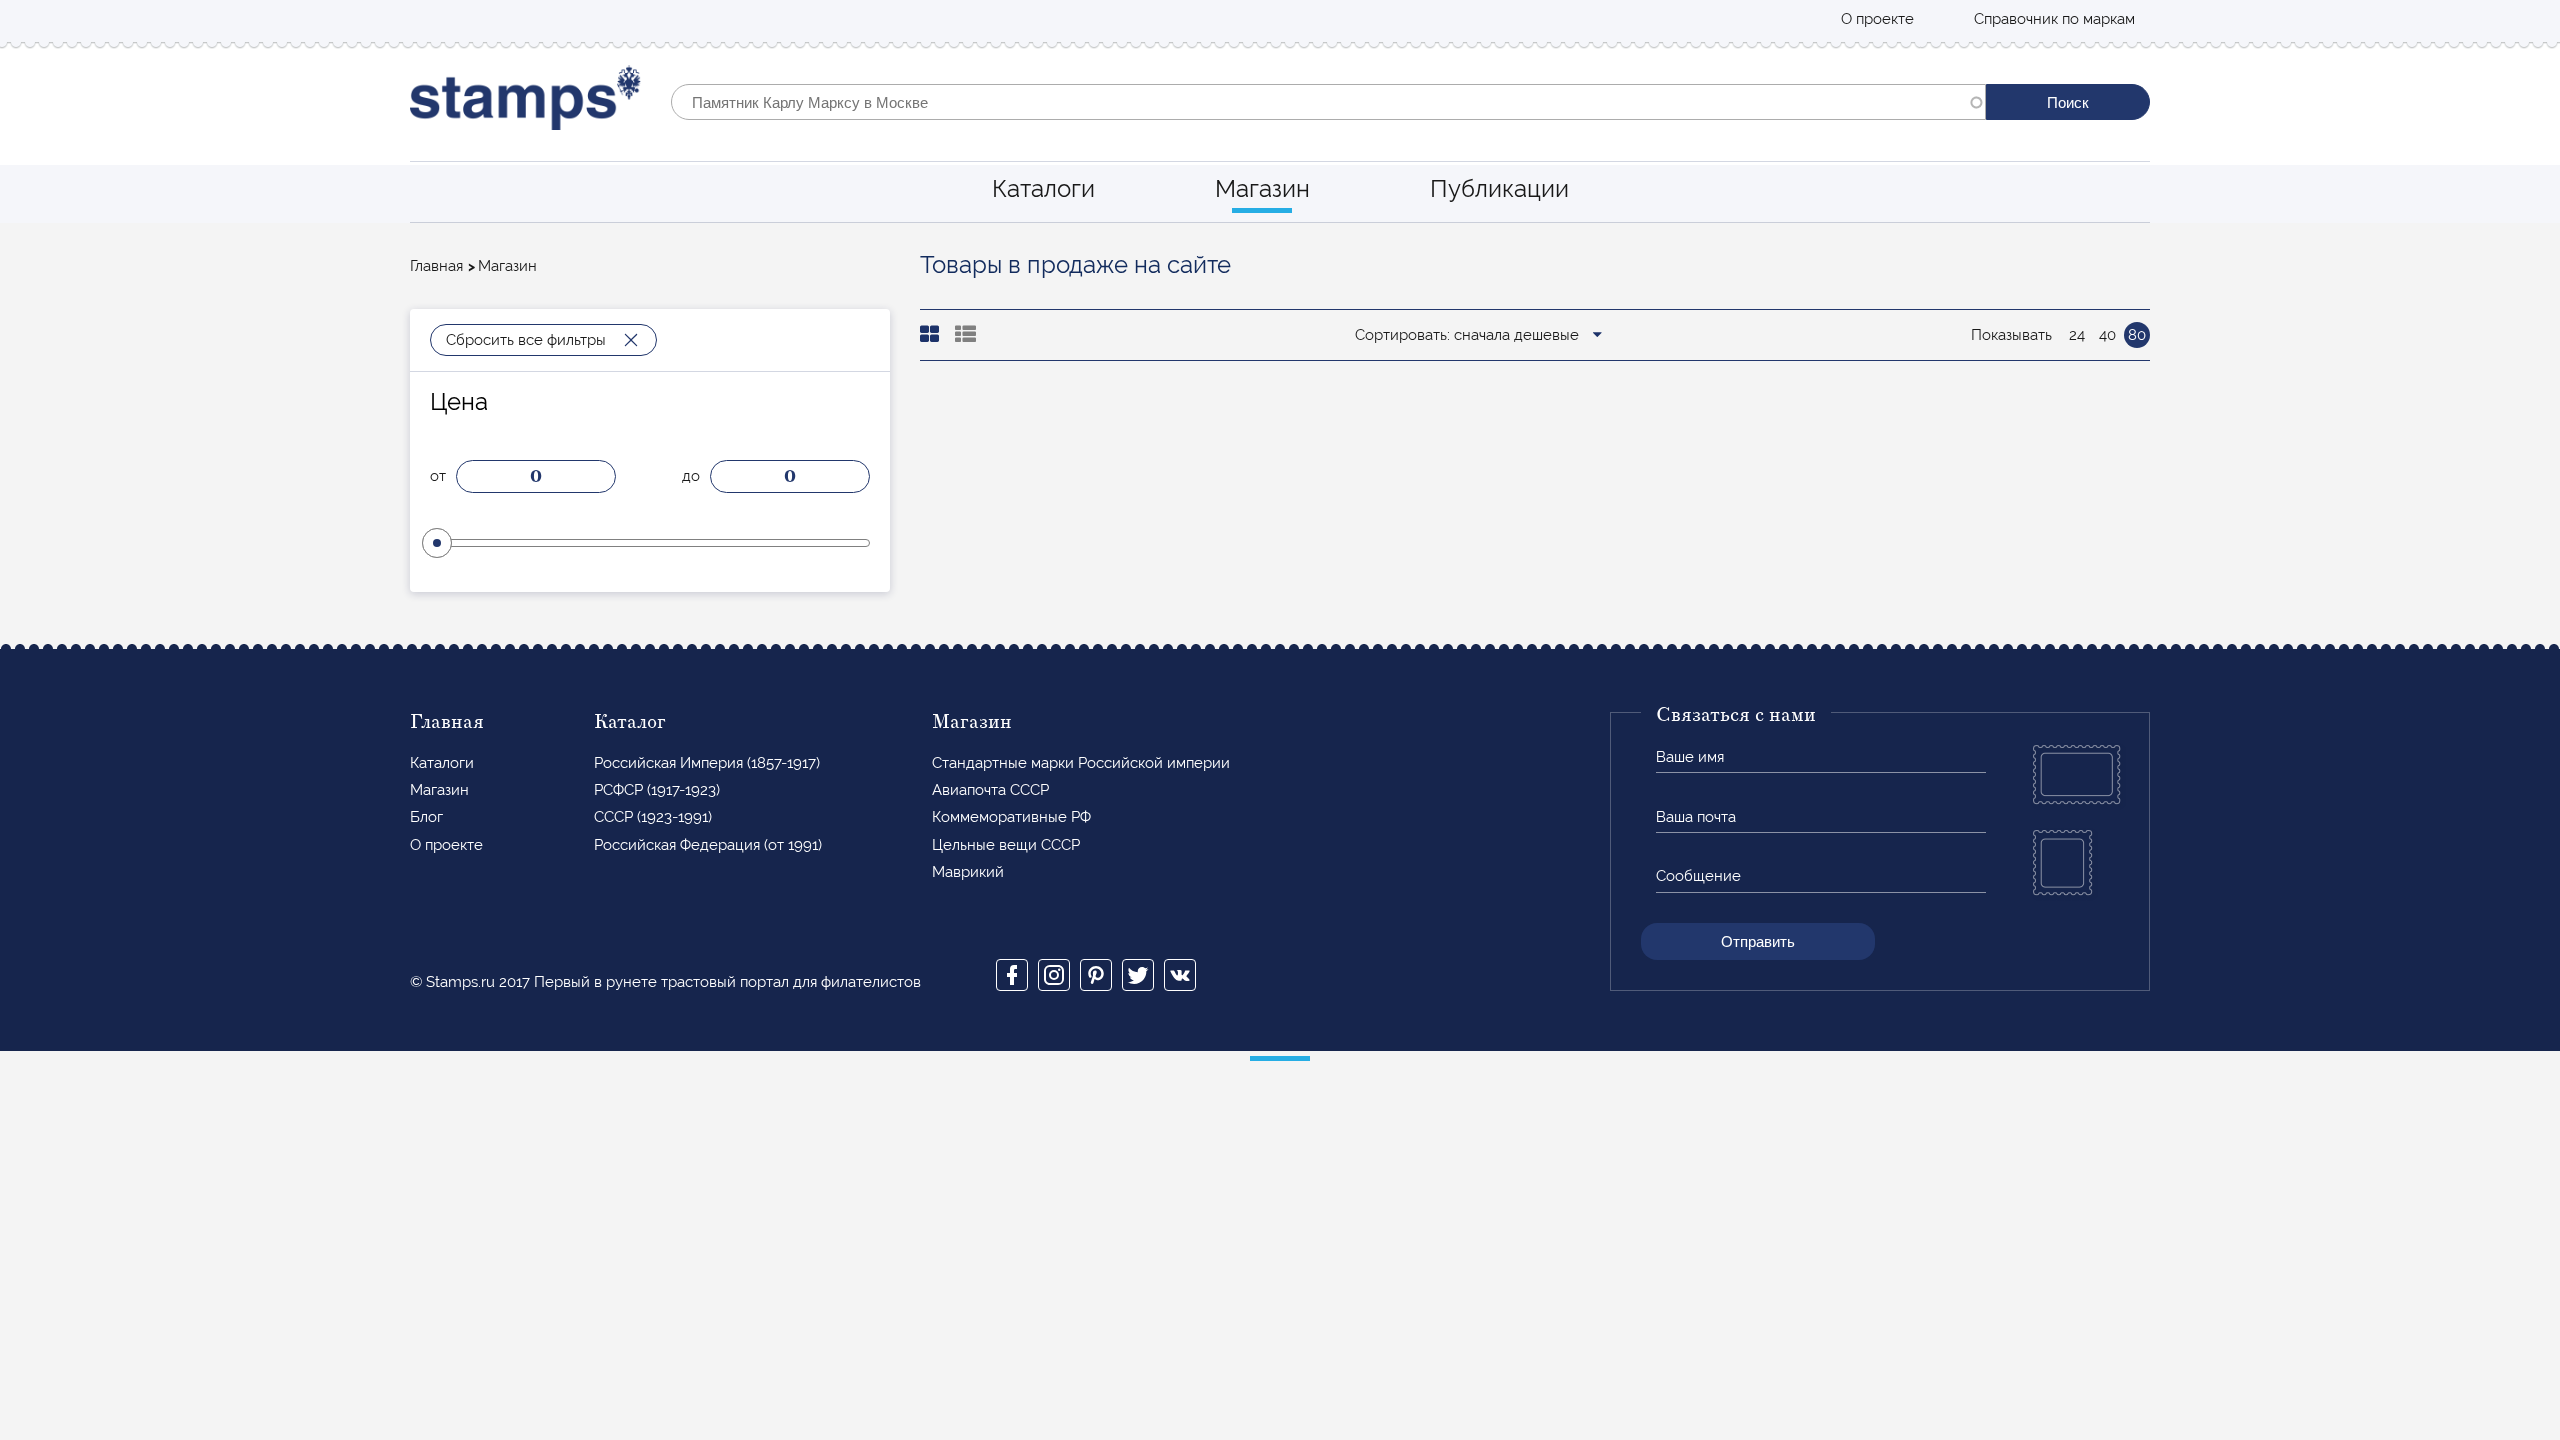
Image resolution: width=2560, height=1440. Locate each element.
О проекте (1877, 19)
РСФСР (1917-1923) (657, 790)
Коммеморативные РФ (1011, 817)
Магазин (1262, 188)
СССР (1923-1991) (653, 817)
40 (2107, 335)
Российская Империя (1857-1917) (707, 763)
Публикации (1499, 188)
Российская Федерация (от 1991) (708, 845)
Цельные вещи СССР (1006, 845)
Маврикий (968, 872)
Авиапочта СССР (990, 790)
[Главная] (525, 102)
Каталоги (1043, 188)
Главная (436, 266)
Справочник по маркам (2054, 19)
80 (2137, 335)
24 (2077, 335)
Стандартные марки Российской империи (1081, 763)
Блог (426, 817)
